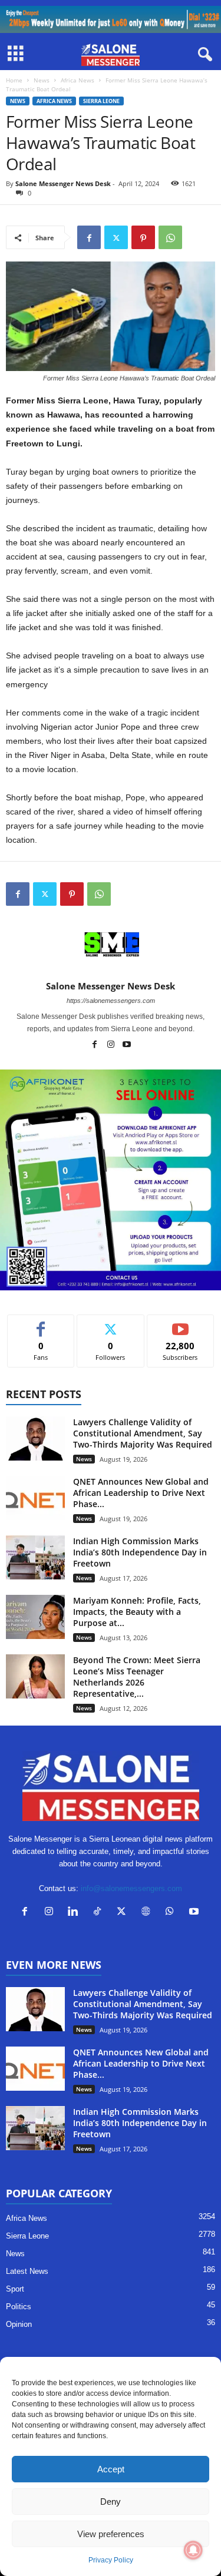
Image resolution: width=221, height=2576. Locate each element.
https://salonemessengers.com (111, 1001)
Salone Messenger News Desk (63, 183)
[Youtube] (127, 1045)
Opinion (19, 2324)
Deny (111, 2501)
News (42, 80)
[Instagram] (112, 1045)
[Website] (148, 1913)
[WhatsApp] (170, 237)
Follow (111, 1324)
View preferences (111, 2534)
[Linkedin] (76, 1913)
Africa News (77, 80)
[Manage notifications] (193, 2550)
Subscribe (180, 1324)
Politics (19, 2307)
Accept (111, 2469)
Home (14, 80)
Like (41, 1324)
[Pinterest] (143, 237)
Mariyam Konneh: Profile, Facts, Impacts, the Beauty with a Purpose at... (137, 1612)
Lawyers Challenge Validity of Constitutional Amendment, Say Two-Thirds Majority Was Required (143, 1433)
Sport (15, 2289)
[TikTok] (100, 1913)
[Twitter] (116, 237)
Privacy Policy (111, 2560)
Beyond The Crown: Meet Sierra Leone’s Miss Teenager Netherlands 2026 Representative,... (137, 1677)
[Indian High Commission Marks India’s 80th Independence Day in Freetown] (35, 1557)
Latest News (27, 2271)
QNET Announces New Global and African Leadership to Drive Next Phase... (141, 1493)
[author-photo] (111, 946)
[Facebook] (89, 237)
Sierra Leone (101, 101)
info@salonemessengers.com (131, 1888)
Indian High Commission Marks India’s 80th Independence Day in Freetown (140, 1552)
